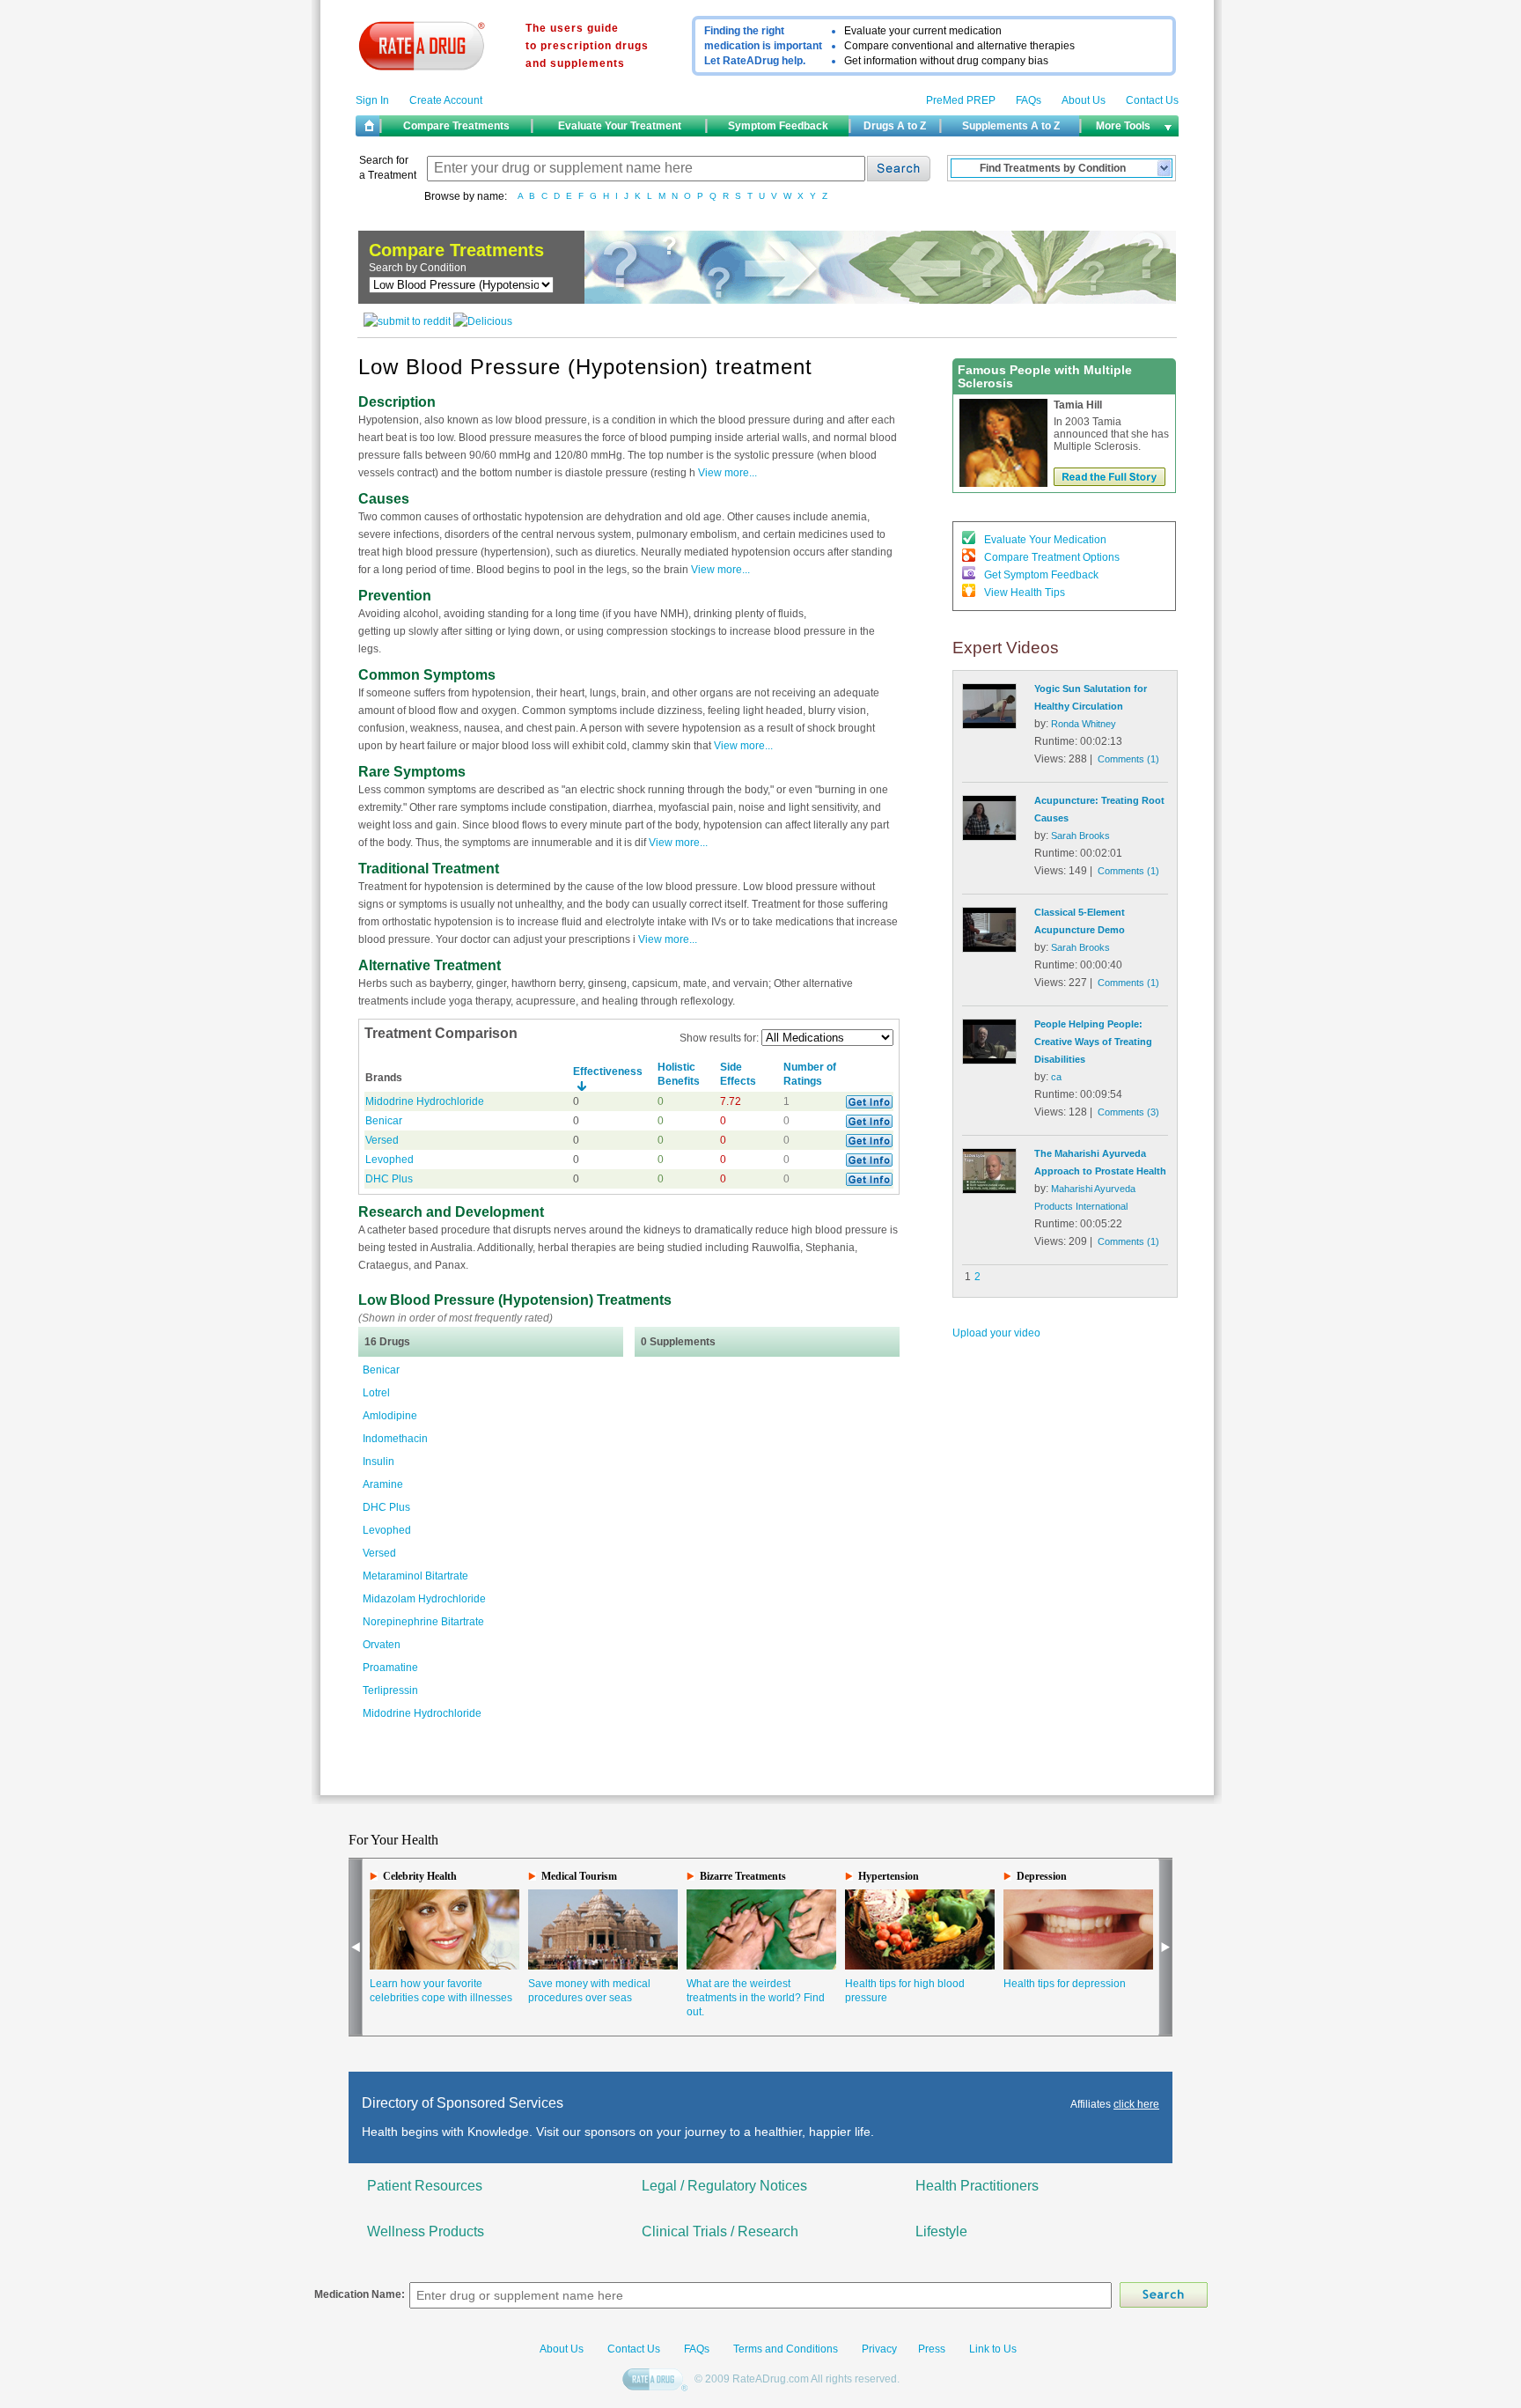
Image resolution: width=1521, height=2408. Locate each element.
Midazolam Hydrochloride (424, 1599)
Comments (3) (1128, 1112)
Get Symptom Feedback (1041, 575)
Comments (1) (1128, 759)
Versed (382, 1140)
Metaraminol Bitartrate (415, 1576)
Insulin (378, 1462)
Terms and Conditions (784, 2349)
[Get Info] (869, 1105)
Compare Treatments (456, 126)
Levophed (389, 1160)
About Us (1084, 100)
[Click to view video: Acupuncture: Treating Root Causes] (989, 837)
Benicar (384, 1121)
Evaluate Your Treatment (620, 126)
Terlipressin (390, 1690)
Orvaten (382, 1645)
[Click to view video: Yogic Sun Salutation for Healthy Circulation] (989, 725)
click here (1136, 2104)
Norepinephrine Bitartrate (423, 1622)
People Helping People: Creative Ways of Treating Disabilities (1093, 1042)
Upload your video (996, 1333)
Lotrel (376, 1393)
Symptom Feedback (778, 126)
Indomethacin (395, 1439)
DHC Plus (389, 1179)
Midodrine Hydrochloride (425, 1101)
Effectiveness (608, 1071)
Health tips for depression (1065, 1984)
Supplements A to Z (1011, 126)
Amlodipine (390, 1416)
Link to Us (993, 2349)
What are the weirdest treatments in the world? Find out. (756, 1998)
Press (932, 2349)
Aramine (383, 1484)
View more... (726, 473)
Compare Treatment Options (1052, 557)
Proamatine (390, 1668)
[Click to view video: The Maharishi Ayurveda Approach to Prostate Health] (989, 1190)
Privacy (879, 2349)
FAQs (1029, 100)
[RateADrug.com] (657, 2381)
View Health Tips (1025, 593)
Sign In (372, 100)
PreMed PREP (961, 100)
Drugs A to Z (895, 126)
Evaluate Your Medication (1045, 540)
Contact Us (1152, 100)
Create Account (446, 100)
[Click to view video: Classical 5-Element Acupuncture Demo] (989, 949)
